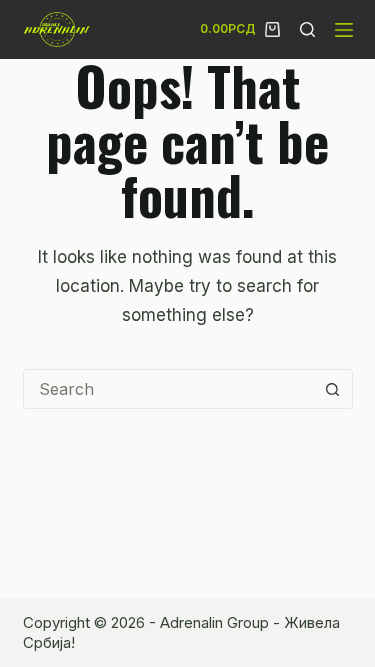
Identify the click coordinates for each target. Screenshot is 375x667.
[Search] (307, 29)
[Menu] (344, 30)
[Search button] (333, 389)
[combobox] (169, 389)
